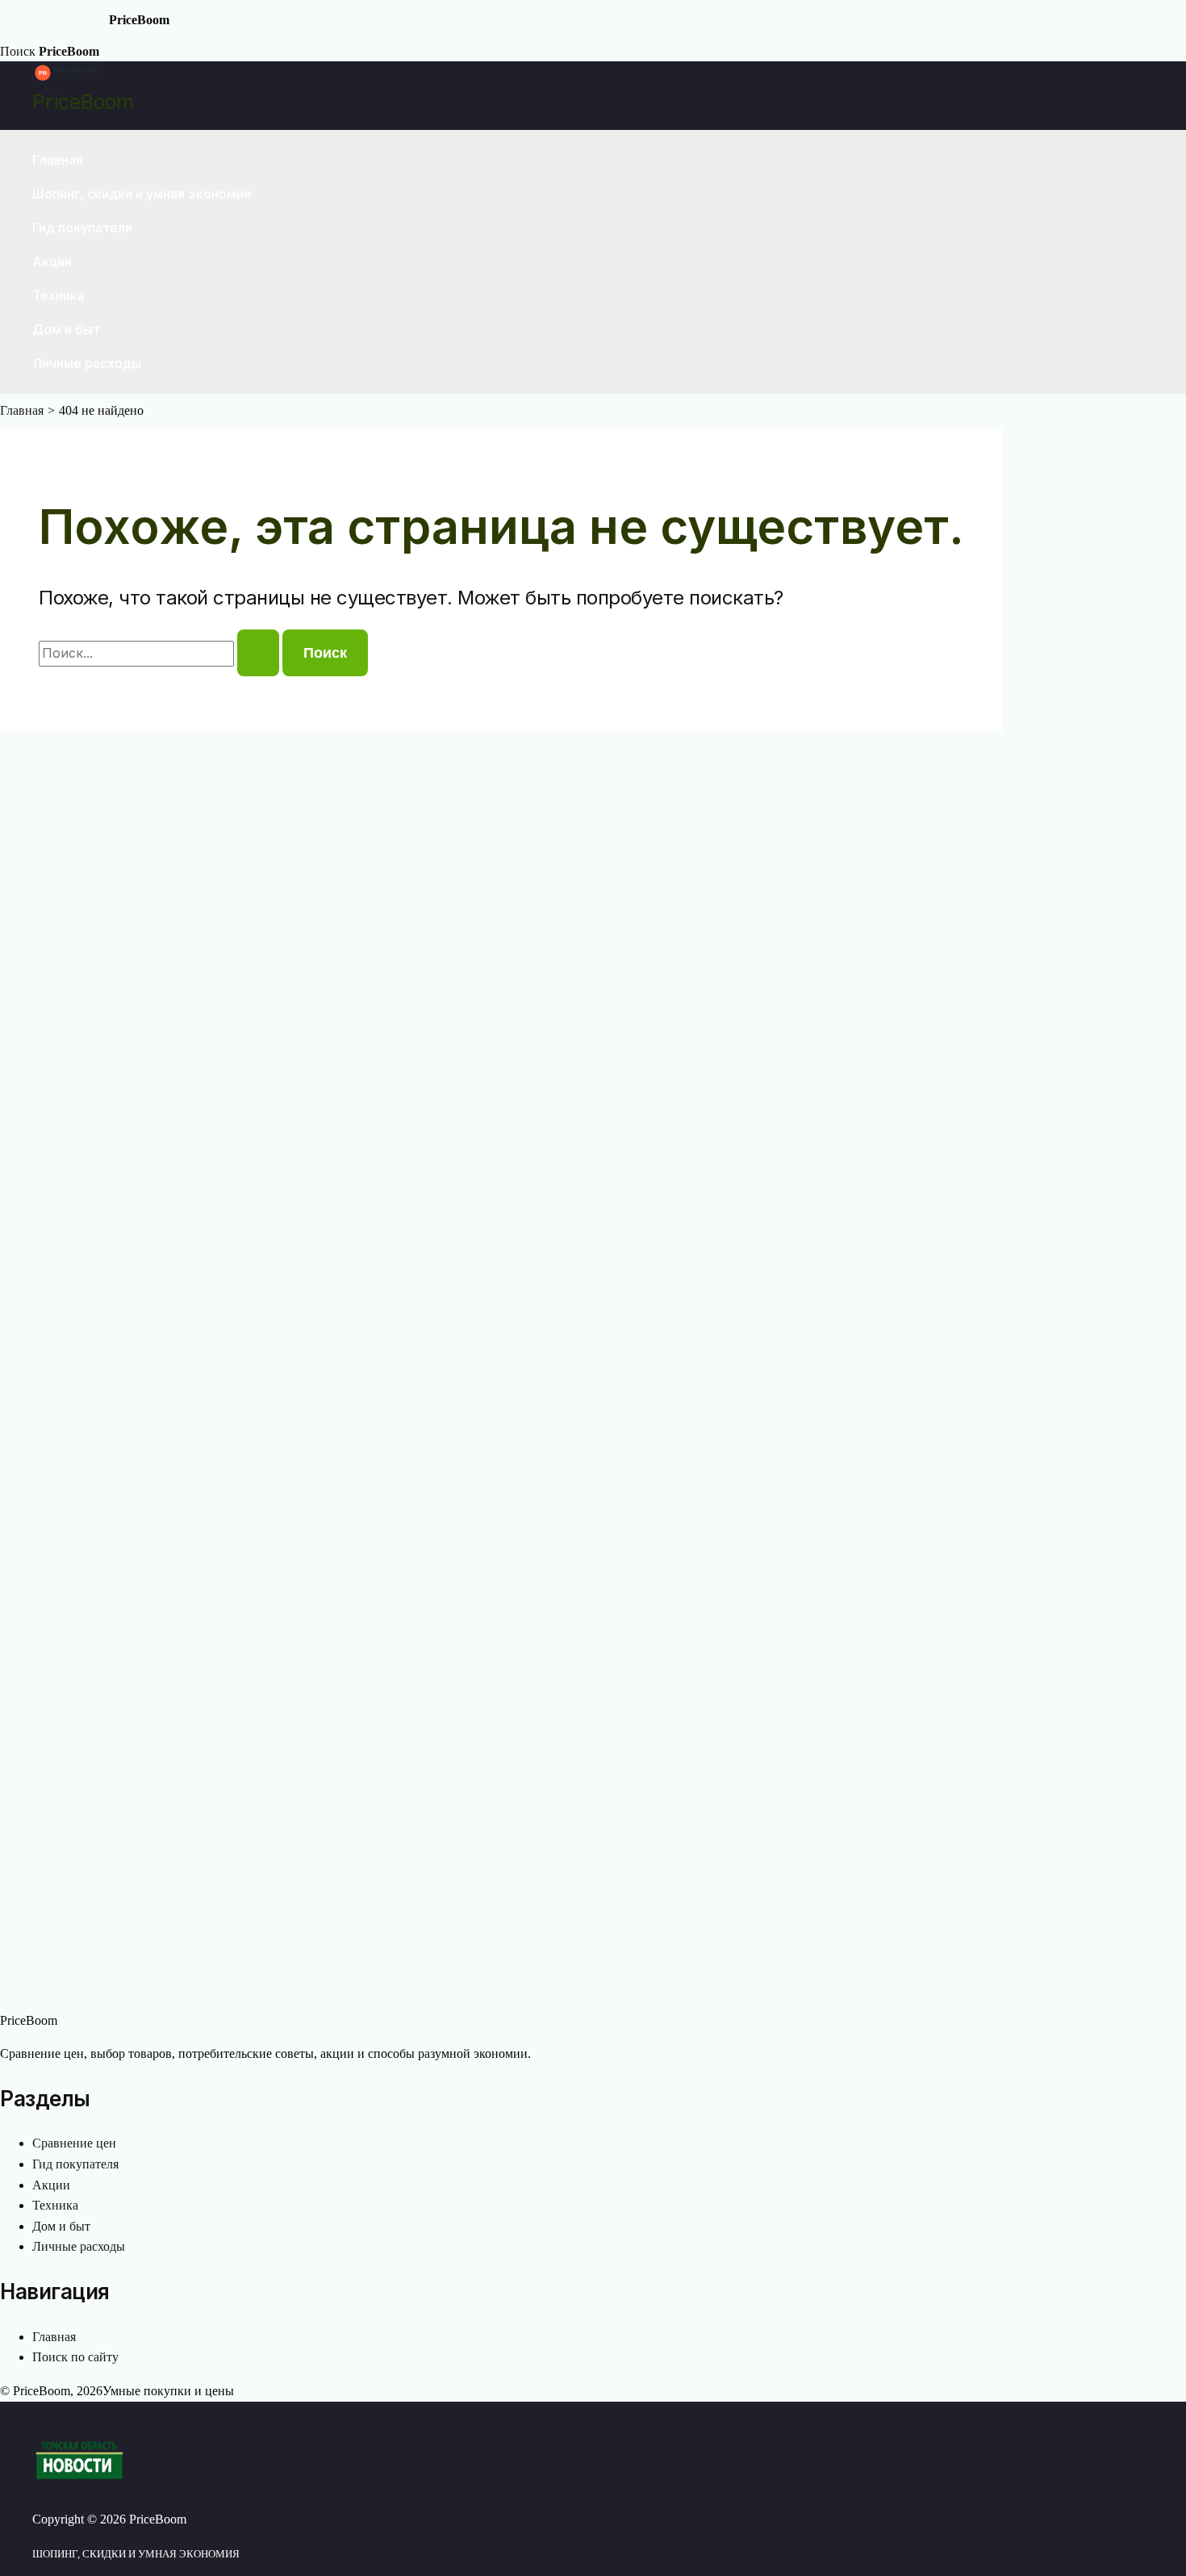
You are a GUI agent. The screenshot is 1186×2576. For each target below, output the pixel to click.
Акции (52, 261)
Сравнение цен (74, 2143)
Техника (58, 295)
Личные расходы (87, 363)
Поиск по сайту (75, 2357)
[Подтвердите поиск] (258, 653)
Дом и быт (66, 329)
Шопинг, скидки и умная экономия (142, 194)
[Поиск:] (161, 653)
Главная (58, 160)
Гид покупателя (82, 228)
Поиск (18, 51)
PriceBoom (83, 102)
